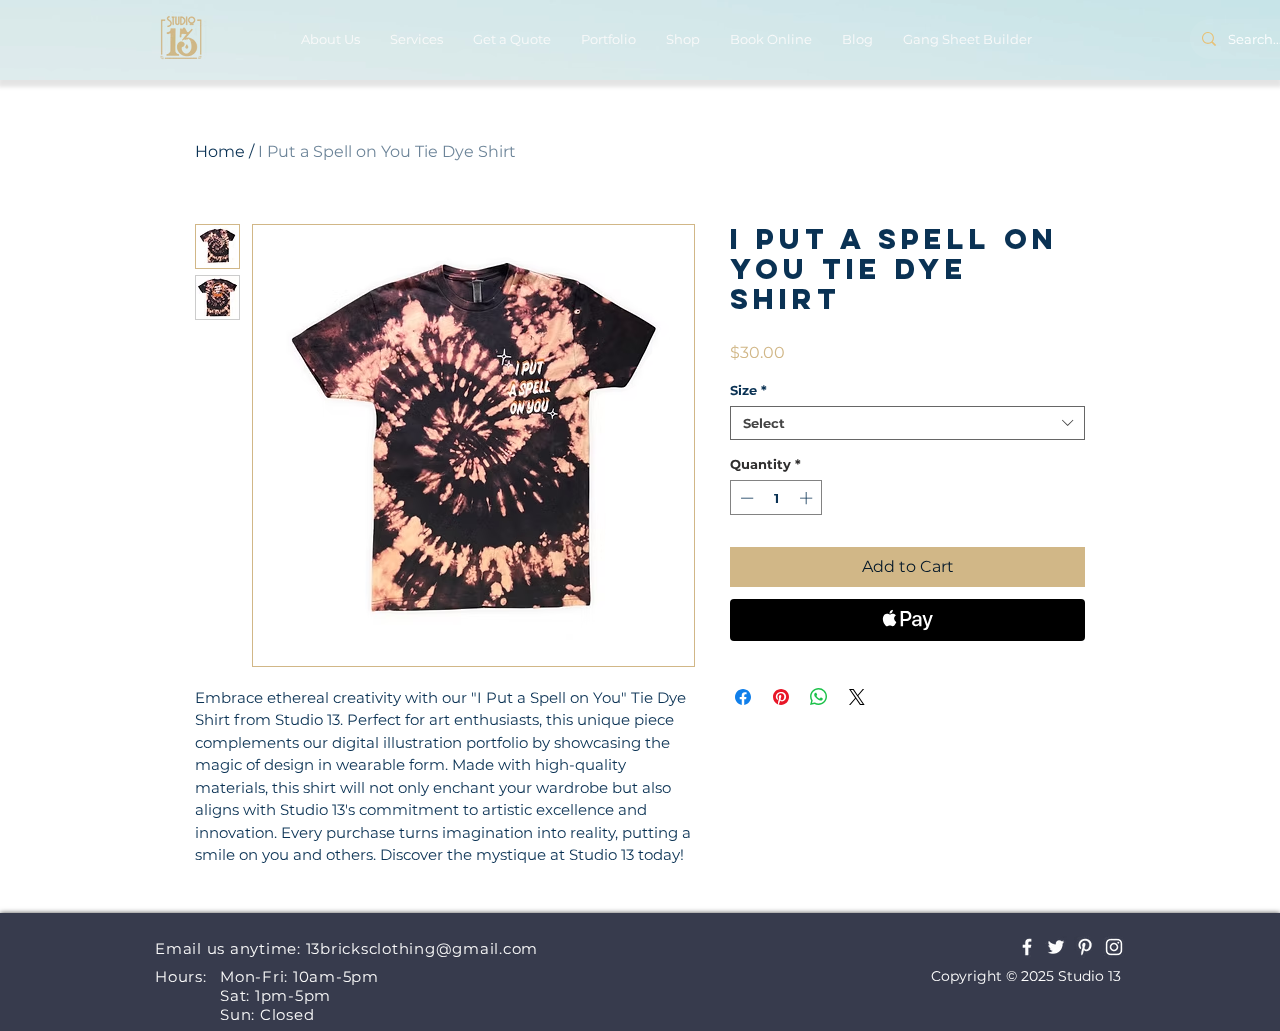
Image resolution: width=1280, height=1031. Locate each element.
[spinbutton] (776, 498)
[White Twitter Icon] (1056, 947)
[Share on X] (857, 697)
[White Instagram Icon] (1114, 947)
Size (748, 390)
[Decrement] (745, 498)
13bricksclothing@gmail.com (422, 948)
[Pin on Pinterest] (781, 697)
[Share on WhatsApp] (819, 697)
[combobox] (907, 423)
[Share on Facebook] (743, 697)
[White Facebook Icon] (1027, 947)
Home (220, 151)
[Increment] (808, 498)
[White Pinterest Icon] (1085, 947)
